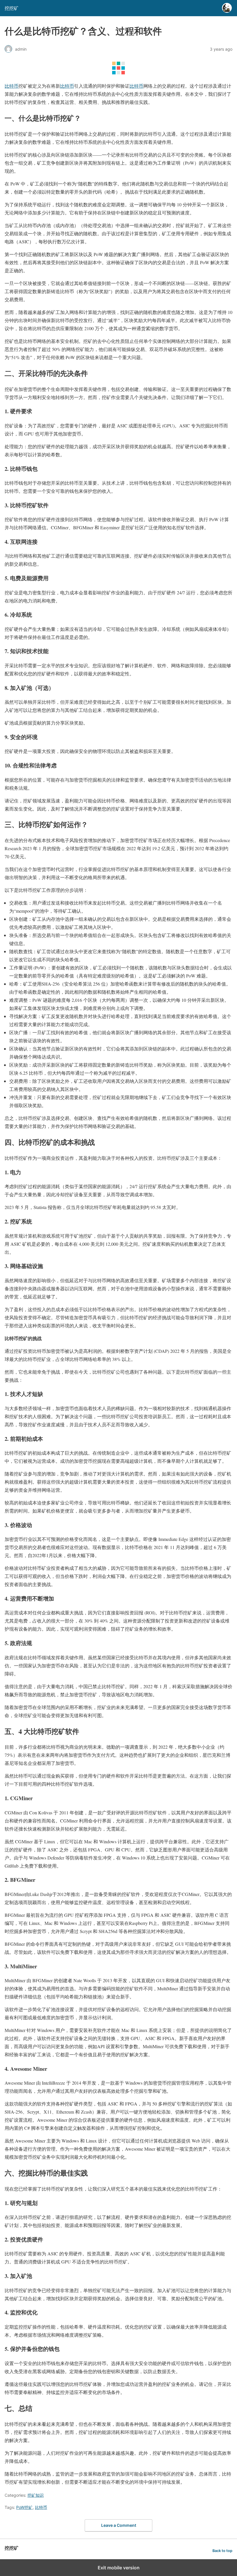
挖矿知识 (36, 2495)
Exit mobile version (119, 2568)
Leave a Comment (119, 2525)
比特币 (12, 86)
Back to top (222, 2551)
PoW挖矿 (24, 2507)
